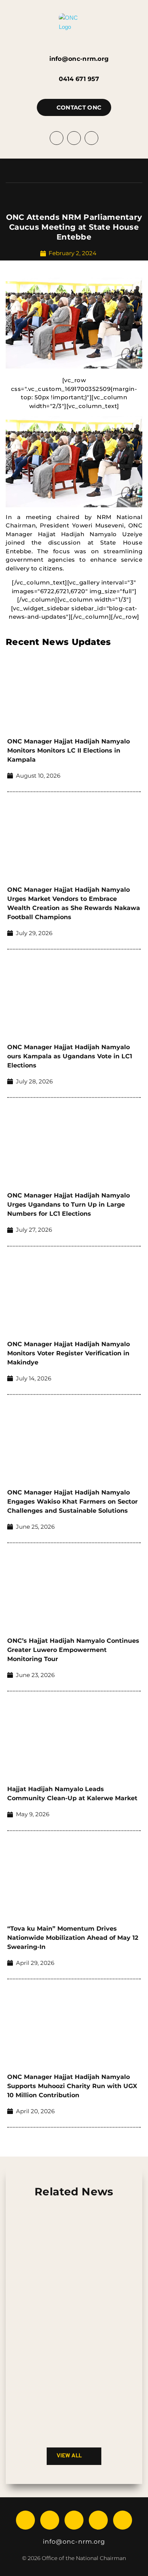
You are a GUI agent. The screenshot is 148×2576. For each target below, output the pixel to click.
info (49, 2542)
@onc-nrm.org (80, 2542)
